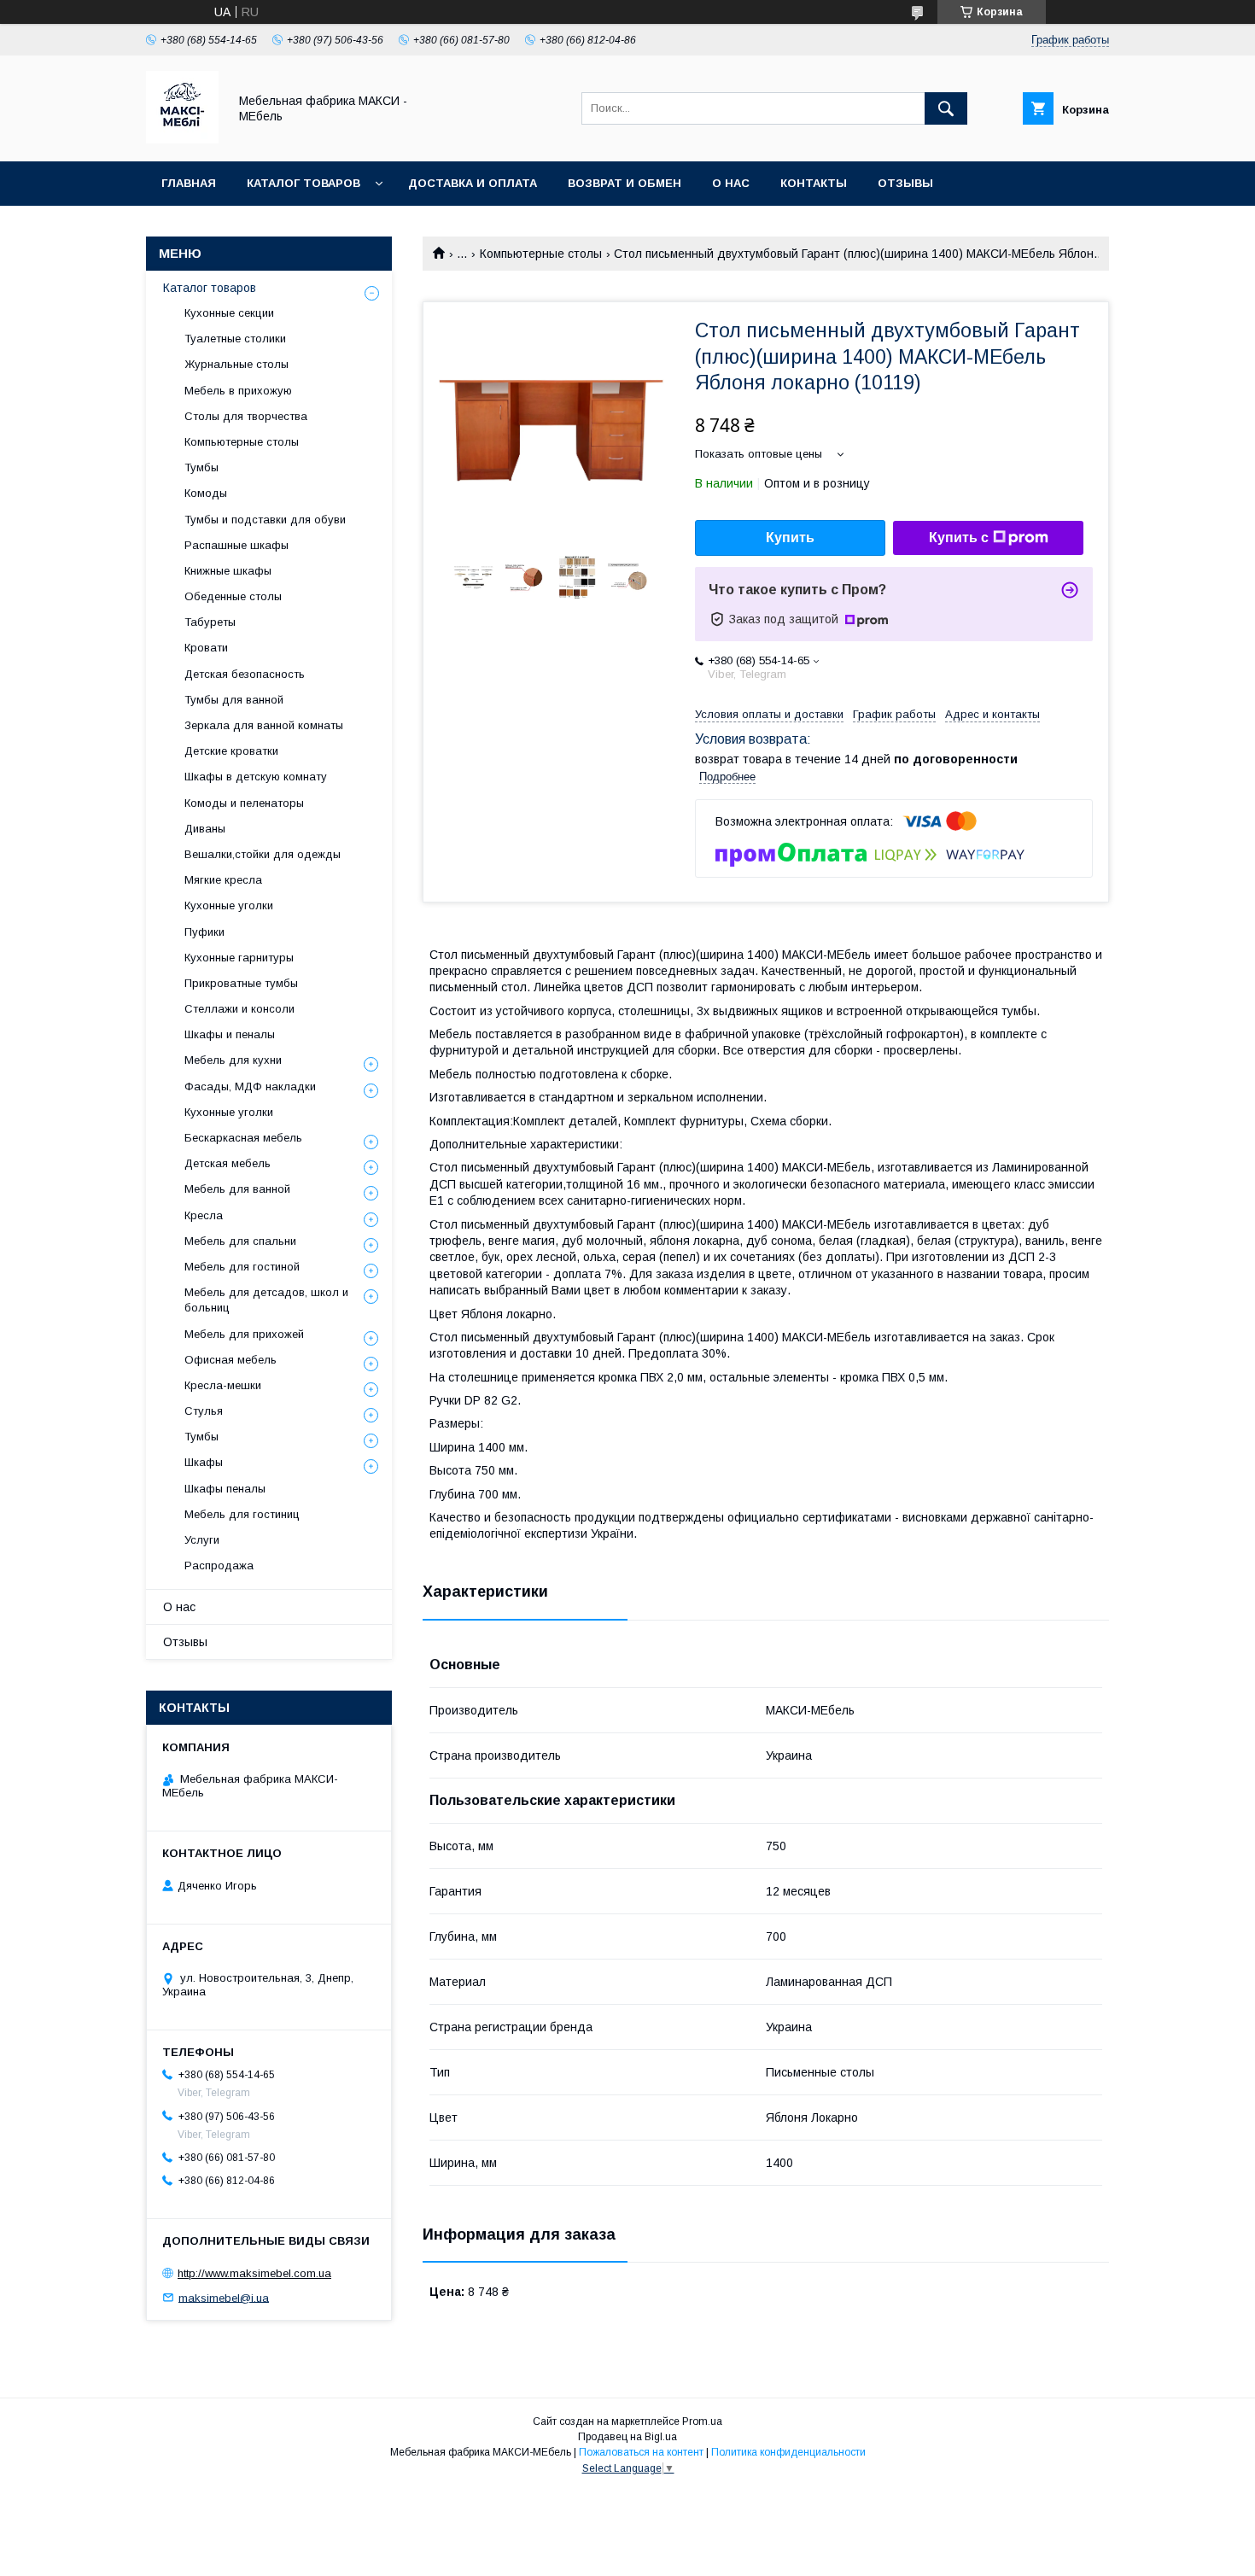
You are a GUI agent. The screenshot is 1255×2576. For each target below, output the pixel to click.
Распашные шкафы (236, 545)
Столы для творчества (246, 416)
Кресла (204, 1215)
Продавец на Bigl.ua (627, 2437)
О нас (731, 183)
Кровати (206, 648)
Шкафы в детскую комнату (256, 777)
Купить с (959, 537)
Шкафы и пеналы (230, 1034)
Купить (790, 537)
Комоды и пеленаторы (244, 803)
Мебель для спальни (240, 1241)
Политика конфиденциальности (788, 2452)
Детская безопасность (245, 674)
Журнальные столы (236, 364)
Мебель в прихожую (238, 391)
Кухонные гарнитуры (239, 958)
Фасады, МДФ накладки (250, 1086)
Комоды (206, 493)
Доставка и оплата (473, 183)
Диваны (205, 829)
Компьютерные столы (541, 254)
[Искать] (946, 108)
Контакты (814, 183)
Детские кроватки (231, 751)
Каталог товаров (304, 183)
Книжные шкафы (228, 571)
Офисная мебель (231, 1360)
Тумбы (201, 467)
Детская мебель (228, 1163)
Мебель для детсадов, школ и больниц (266, 1300)
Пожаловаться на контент (641, 2452)
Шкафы (204, 1462)
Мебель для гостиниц (242, 1514)
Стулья (204, 1411)
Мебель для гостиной (242, 1267)
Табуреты (210, 622)
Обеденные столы (233, 596)
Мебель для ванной (237, 1189)
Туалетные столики (235, 339)
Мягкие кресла (223, 880)
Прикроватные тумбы (241, 983)
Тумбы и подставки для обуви (265, 520)
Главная (189, 183)
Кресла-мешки (223, 1385)
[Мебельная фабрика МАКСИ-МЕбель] (182, 139)
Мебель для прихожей (244, 1334)
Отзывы (905, 183)
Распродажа (219, 1565)
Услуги (202, 1540)
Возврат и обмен (625, 183)
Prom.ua (702, 2421)
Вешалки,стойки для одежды (263, 854)
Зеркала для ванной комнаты (264, 725)
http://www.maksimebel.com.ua (254, 2273)
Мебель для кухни (233, 1060)
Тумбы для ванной (234, 700)
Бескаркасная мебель (243, 1138)
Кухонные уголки (229, 905)
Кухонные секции (229, 313)
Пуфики (204, 932)
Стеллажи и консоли (239, 1009)
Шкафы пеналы (225, 1489)
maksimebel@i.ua (224, 2297)
